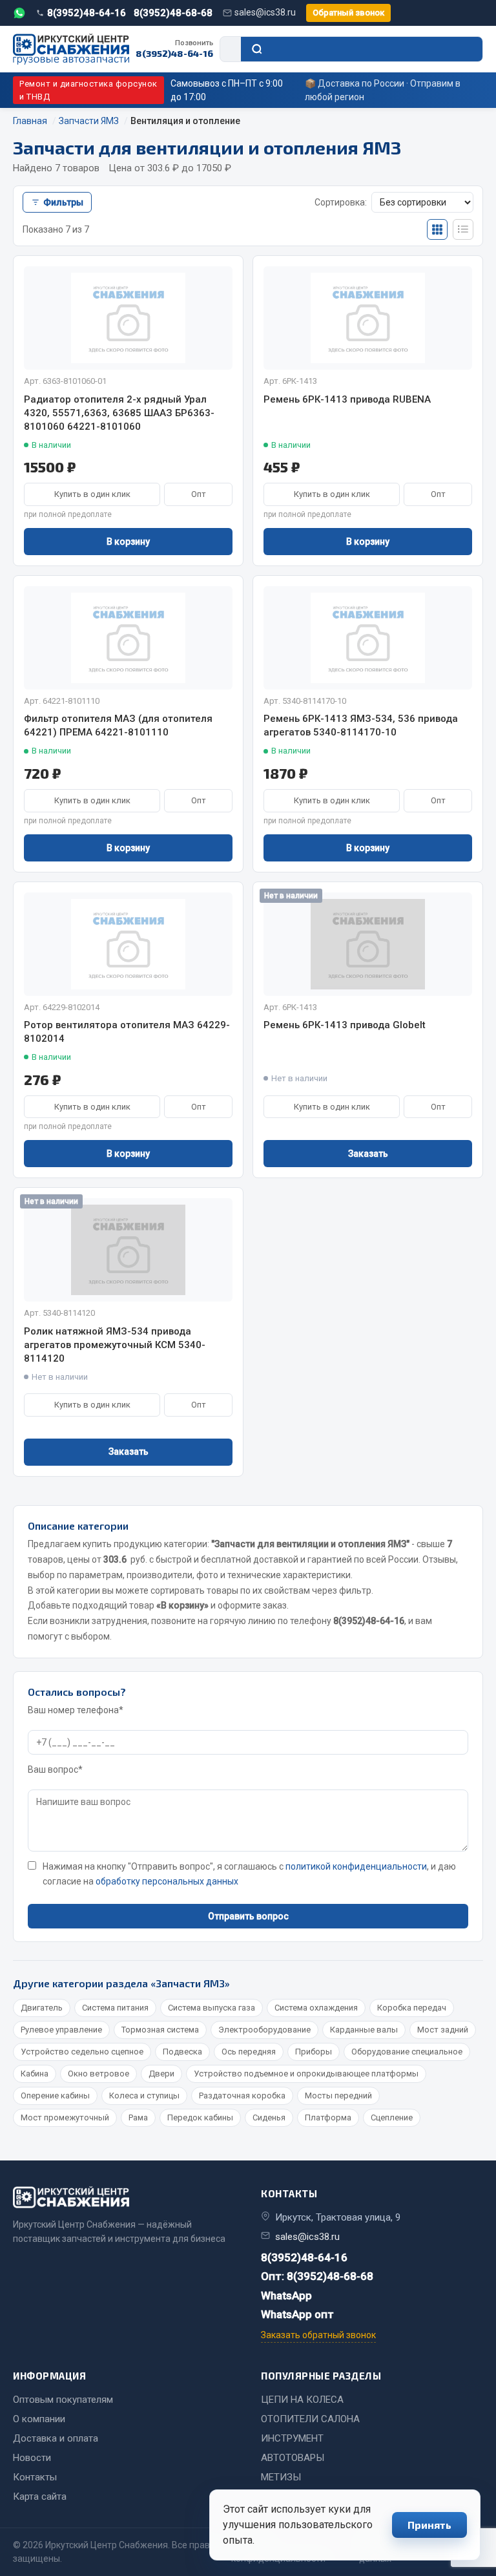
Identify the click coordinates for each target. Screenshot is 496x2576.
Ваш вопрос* (55, 1769)
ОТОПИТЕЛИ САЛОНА (310, 2419)
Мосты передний (338, 2096)
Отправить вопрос (248, 1916)
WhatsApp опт (297, 2314)
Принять (429, 2525)
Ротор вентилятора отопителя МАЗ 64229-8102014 (127, 1032)
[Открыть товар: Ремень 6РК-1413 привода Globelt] (368, 944)
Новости (32, 2458)
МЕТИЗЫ (281, 2477)
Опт (199, 494)
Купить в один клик (92, 494)
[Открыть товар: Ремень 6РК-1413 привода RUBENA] (368, 318)
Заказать (368, 1154)
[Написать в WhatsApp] (19, 13)
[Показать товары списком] (463, 229)
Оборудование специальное (407, 2052)
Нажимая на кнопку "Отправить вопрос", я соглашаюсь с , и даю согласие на (249, 1874)
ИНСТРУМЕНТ (292, 2438)
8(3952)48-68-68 (173, 13)
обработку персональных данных (167, 1881)
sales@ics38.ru (265, 12)
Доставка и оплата (56, 2438)
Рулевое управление (61, 2030)
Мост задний (443, 2030)
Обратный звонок (348, 13)
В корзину (128, 542)
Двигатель (42, 2008)
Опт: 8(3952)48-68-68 (317, 2276)
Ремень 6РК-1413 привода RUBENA (347, 399)
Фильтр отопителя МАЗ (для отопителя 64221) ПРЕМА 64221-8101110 (118, 725)
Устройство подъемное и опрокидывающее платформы (306, 2074)
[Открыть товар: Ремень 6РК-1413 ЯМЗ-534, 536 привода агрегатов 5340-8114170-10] (368, 638)
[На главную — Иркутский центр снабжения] (71, 49)
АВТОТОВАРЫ (293, 2458)
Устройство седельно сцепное (82, 2052)
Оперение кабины (55, 2096)
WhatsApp (286, 2296)
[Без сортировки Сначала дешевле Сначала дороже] (422, 202)
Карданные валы (364, 2030)
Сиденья (269, 2117)
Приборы (314, 2052)
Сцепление (392, 2117)
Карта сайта (40, 2497)
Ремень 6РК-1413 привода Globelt (345, 1025)
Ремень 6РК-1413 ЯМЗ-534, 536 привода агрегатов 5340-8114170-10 (361, 725)
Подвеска (182, 2052)
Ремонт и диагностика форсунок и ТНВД (88, 90)
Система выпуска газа (212, 2008)
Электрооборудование (264, 2030)
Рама (138, 2117)
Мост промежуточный (65, 2117)
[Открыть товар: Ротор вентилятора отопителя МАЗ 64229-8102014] (128, 944)
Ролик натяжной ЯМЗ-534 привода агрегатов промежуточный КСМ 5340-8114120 (115, 1345)
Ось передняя (249, 2052)
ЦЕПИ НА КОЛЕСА (302, 2400)
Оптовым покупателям (63, 2400)
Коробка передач (412, 2008)
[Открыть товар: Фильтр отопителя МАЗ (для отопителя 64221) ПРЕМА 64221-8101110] (128, 638)
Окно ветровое (98, 2074)
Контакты (35, 2477)
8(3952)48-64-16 (87, 13)
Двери (161, 2074)
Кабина (35, 2074)
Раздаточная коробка (242, 2096)
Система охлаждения (316, 2008)
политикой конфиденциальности (356, 1866)
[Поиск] (362, 49)
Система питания (115, 2008)
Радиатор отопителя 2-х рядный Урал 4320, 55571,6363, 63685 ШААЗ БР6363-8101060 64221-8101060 (119, 413)
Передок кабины (200, 2117)
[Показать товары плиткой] (437, 229)
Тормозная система (160, 2030)
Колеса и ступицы (144, 2096)
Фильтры (63, 202)
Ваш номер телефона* (76, 1710)
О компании (39, 2419)
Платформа (328, 2117)
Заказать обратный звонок (318, 2335)
